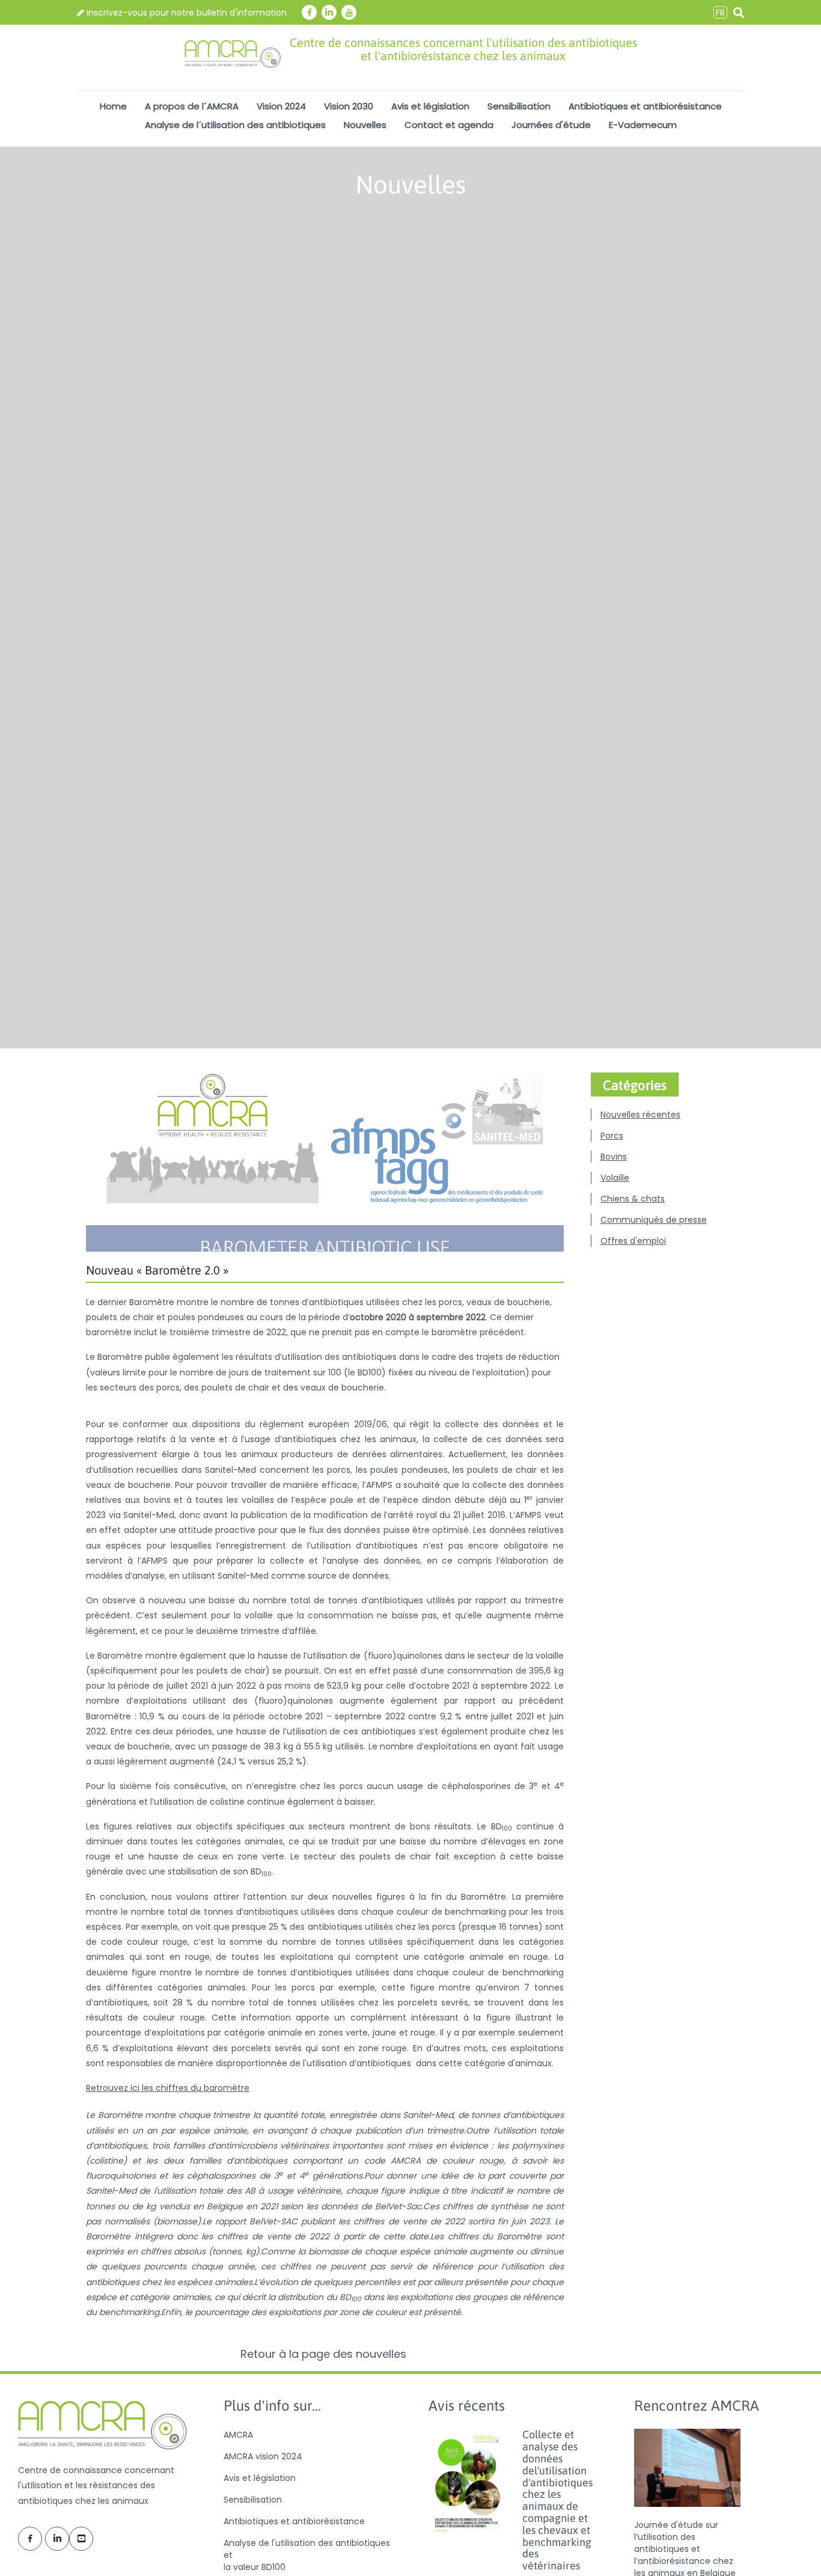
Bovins (614, 1157)
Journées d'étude (551, 125)
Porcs (612, 1136)
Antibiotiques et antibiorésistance (645, 106)
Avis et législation (430, 106)
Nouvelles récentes (640, 1115)
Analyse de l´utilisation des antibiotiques (235, 125)
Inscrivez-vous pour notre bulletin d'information (185, 13)
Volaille (615, 1178)
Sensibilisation (519, 106)
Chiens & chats (633, 1199)
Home (113, 106)
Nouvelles (365, 125)
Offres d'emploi (633, 1241)
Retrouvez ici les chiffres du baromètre (168, 2088)
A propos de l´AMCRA (192, 106)
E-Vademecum (643, 125)
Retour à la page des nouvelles (325, 2354)
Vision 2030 (349, 106)
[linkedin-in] (329, 12)
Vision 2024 (281, 106)
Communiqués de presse (654, 1220)
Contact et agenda (449, 125)
